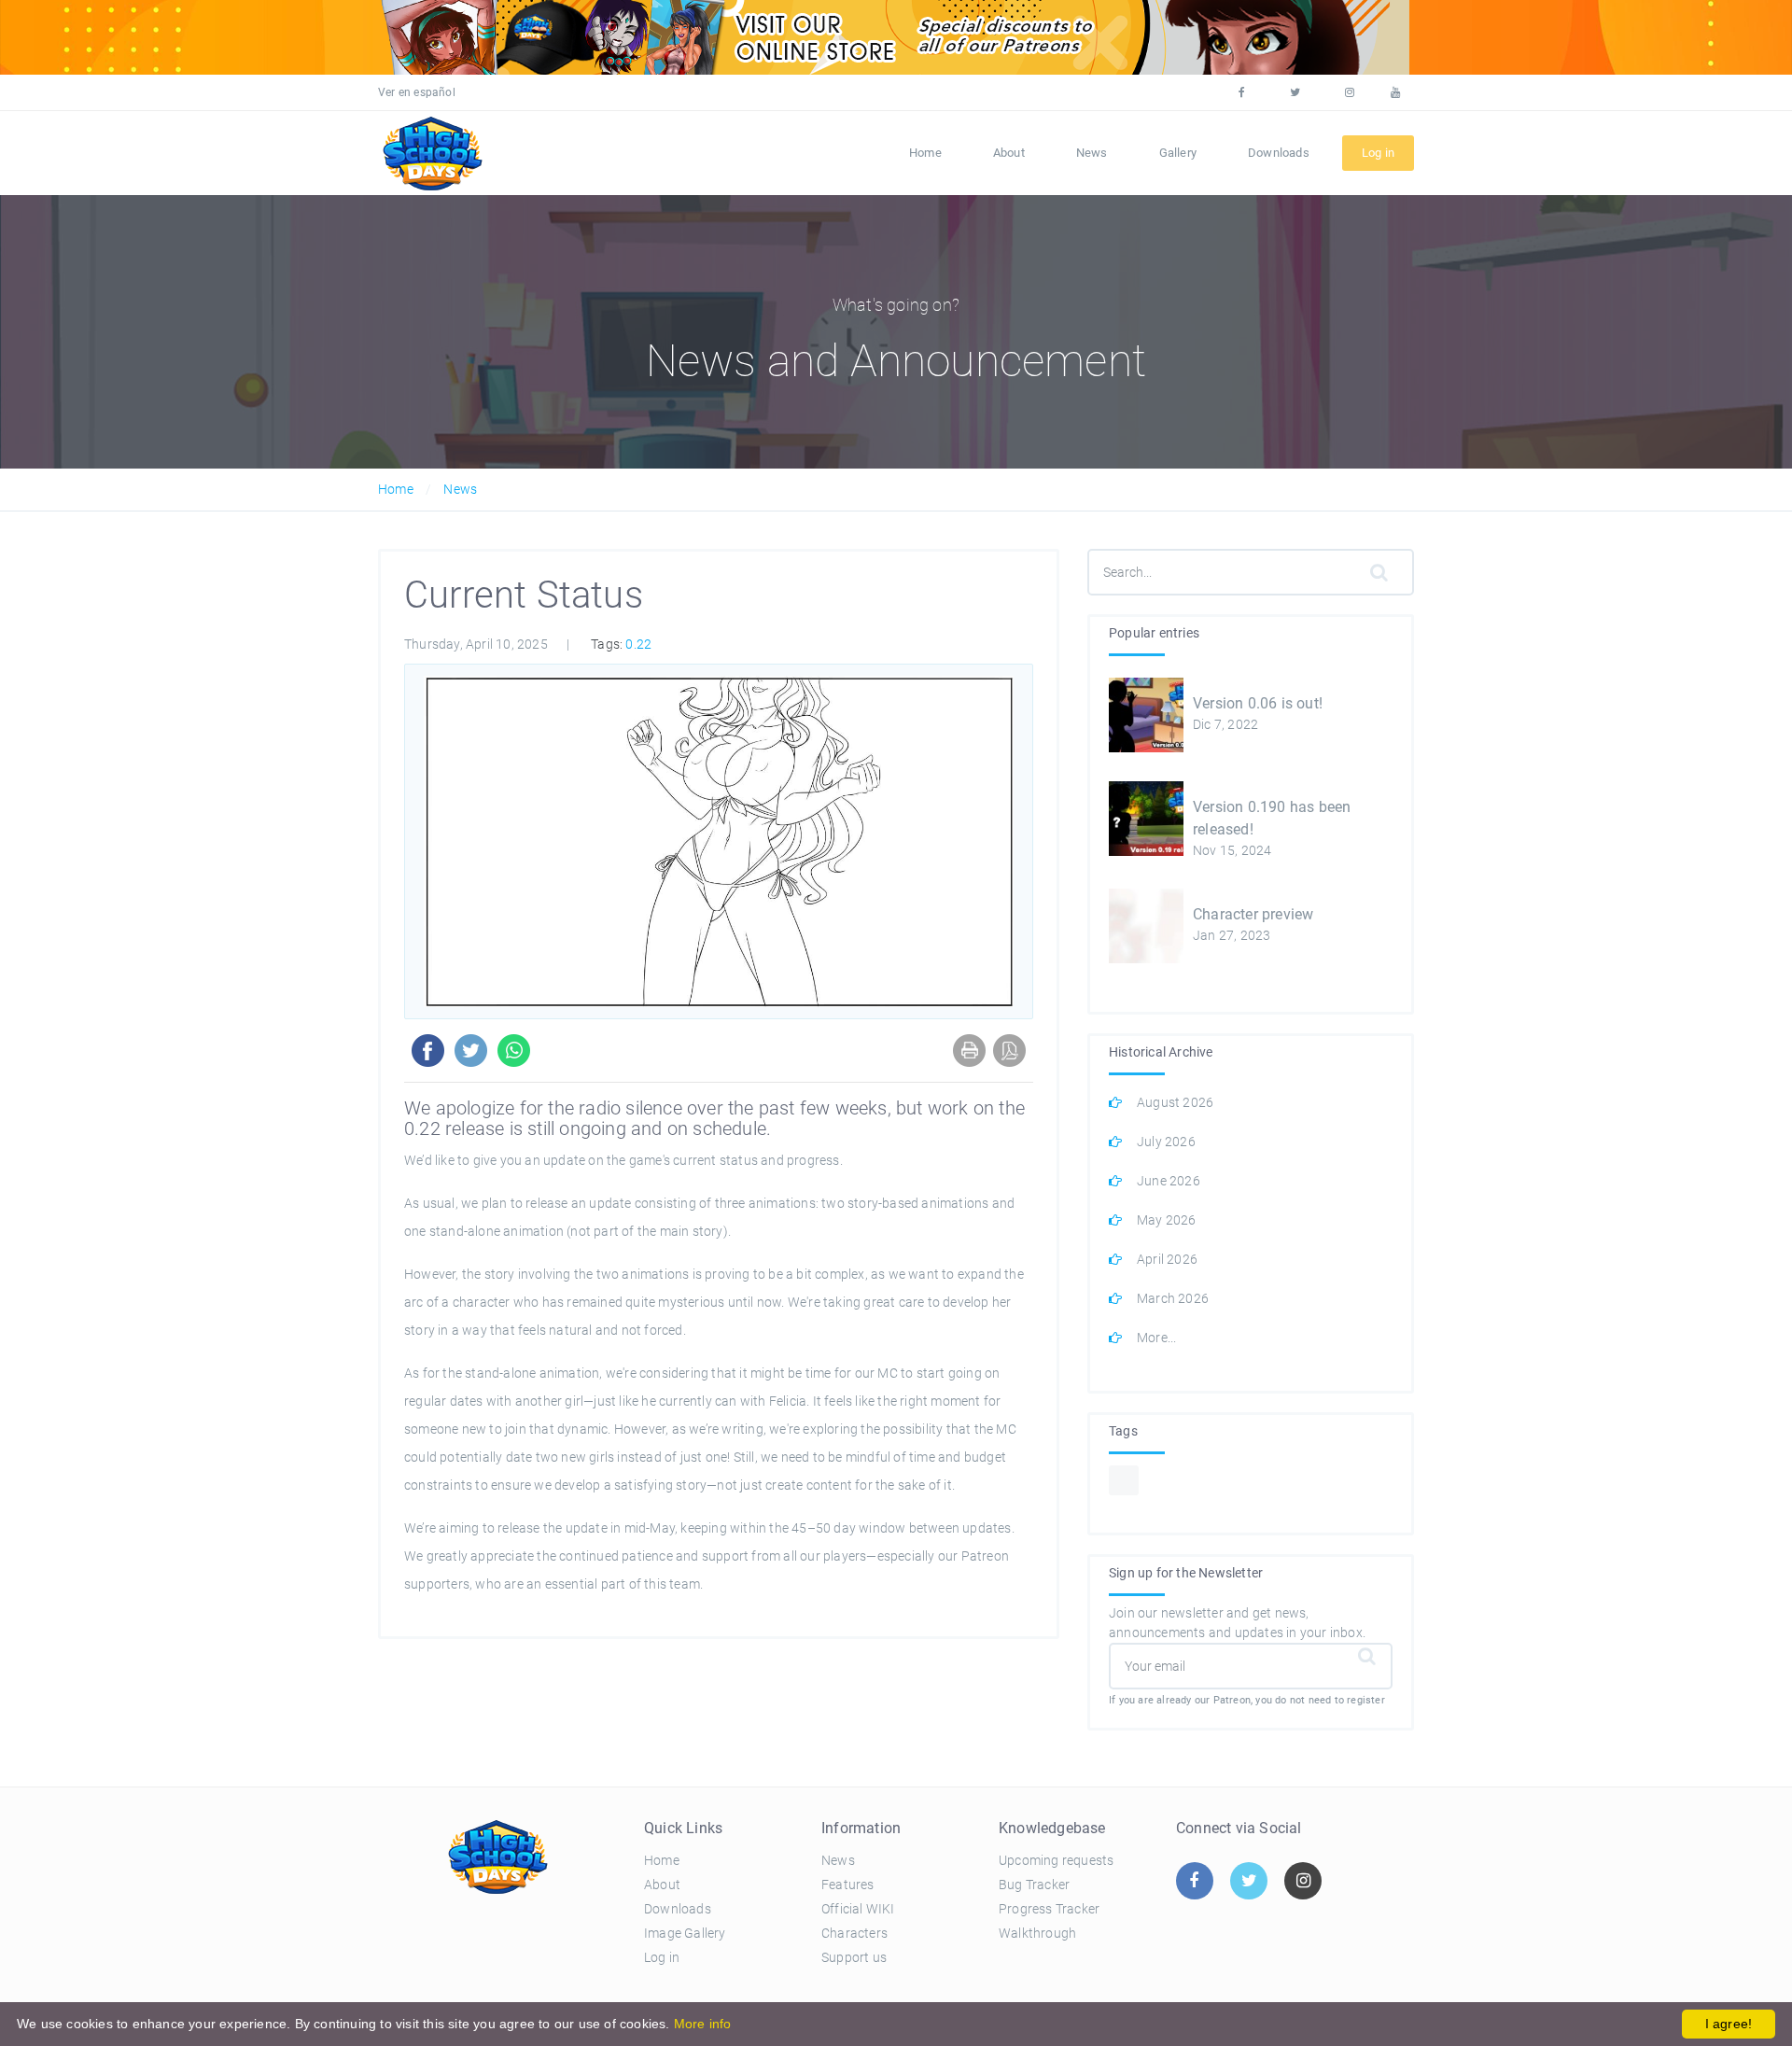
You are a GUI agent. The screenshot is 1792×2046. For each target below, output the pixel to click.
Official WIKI (858, 1909)
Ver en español (417, 92)
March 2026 (1173, 1298)
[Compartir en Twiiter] (467, 1050)
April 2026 (1167, 1259)
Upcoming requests (1056, 1860)
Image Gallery (685, 1933)
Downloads (1279, 153)
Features (848, 1885)
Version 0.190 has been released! (1272, 818)
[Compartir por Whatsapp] (510, 1050)
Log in (662, 1957)
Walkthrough (1037, 1933)
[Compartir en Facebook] (424, 1050)
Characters (854, 1933)
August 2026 (1175, 1102)
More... (1156, 1338)
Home (925, 153)
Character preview (1253, 914)
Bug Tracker (1034, 1885)
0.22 (638, 644)
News (1092, 153)
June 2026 (1169, 1181)
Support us (854, 1957)
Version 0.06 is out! (1258, 703)
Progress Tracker (1049, 1909)
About (1009, 153)
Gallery (1178, 153)
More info (703, 2024)
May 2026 (1167, 1220)
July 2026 (1166, 1142)
